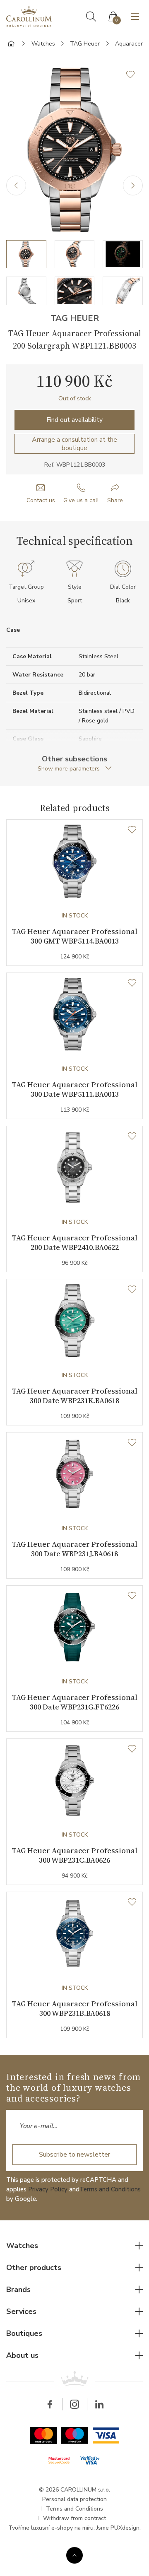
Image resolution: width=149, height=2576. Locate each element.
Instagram (74, 2404)
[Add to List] (135, 75)
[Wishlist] (132, 830)
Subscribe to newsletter (74, 2155)
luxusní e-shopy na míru (62, 2528)
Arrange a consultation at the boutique (74, 444)
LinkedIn (99, 2404)
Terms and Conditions (110, 2189)
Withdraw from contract (74, 2518)
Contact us (41, 500)
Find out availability (74, 420)
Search (91, 17)
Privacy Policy (48, 2189)
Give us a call (81, 500)
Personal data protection (74, 2499)
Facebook (50, 2404)
